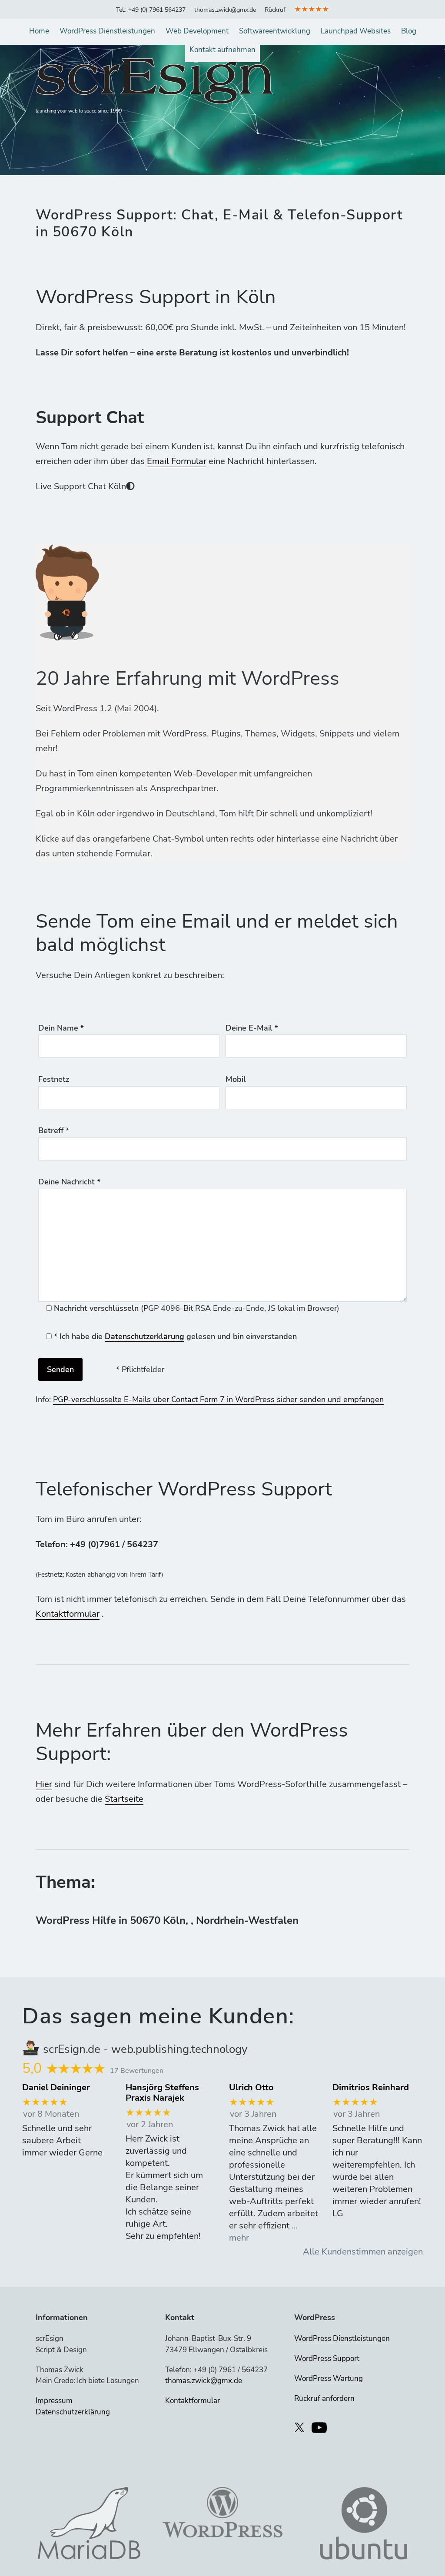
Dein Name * (61, 1028)
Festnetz (54, 1079)
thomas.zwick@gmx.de (225, 10)
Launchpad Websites (356, 31)
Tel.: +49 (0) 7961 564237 (151, 10)
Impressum (54, 2401)
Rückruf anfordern (324, 2399)
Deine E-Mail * (252, 1028)
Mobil (236, 1079)
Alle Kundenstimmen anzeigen (363, 2252)
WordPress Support (327, 2359)
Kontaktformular (68, 1614)
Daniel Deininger (56, 2088)
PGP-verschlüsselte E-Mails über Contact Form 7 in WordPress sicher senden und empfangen (218, 1399)
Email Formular (177, 461)
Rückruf (275, 10)
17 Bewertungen (137, 2071)
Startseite (124, 1799)
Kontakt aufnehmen (222, 50)
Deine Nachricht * (69, 1182)
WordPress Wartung (329, 2379)
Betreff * (54, 1131)
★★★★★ (312, 9)
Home (39, 31)
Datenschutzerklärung (144, 1336)
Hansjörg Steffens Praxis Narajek (162, 2093)
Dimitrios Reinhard (371, 2088)
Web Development (197, 31)
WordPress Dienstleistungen (107, 31)
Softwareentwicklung (275, 31)
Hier (44, 1784)
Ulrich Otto (251, 2088)
